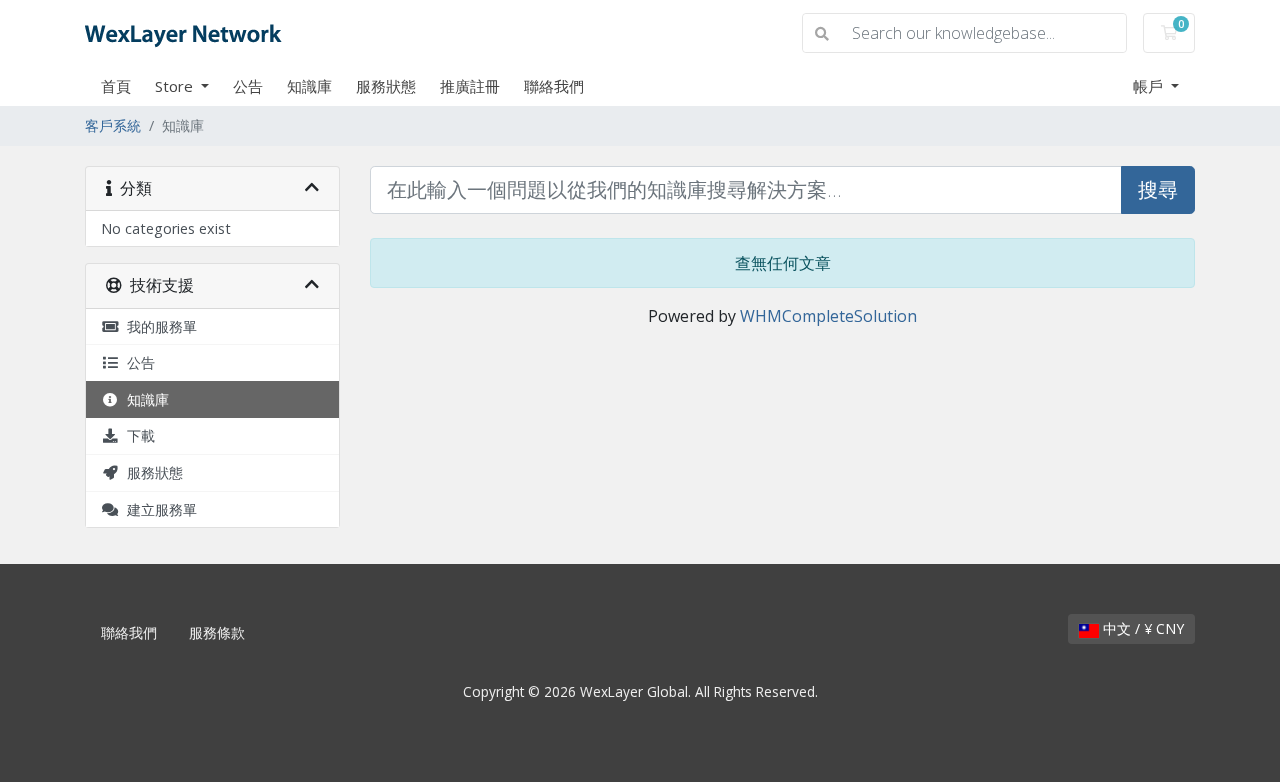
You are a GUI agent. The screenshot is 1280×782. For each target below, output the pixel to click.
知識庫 (309, 86)
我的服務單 (158, 326)
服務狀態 (386, 86)
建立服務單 (158, 509)
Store (176, 86)
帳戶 (1150, 86)
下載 (137, 435)
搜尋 (1158, 189)
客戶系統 (113, 125)
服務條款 (217, 632)
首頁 (116, 86)
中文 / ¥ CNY (1141, 628)
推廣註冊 (470, 86)
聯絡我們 (554, 86)
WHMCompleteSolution (828, 316)
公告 (248, 86)
